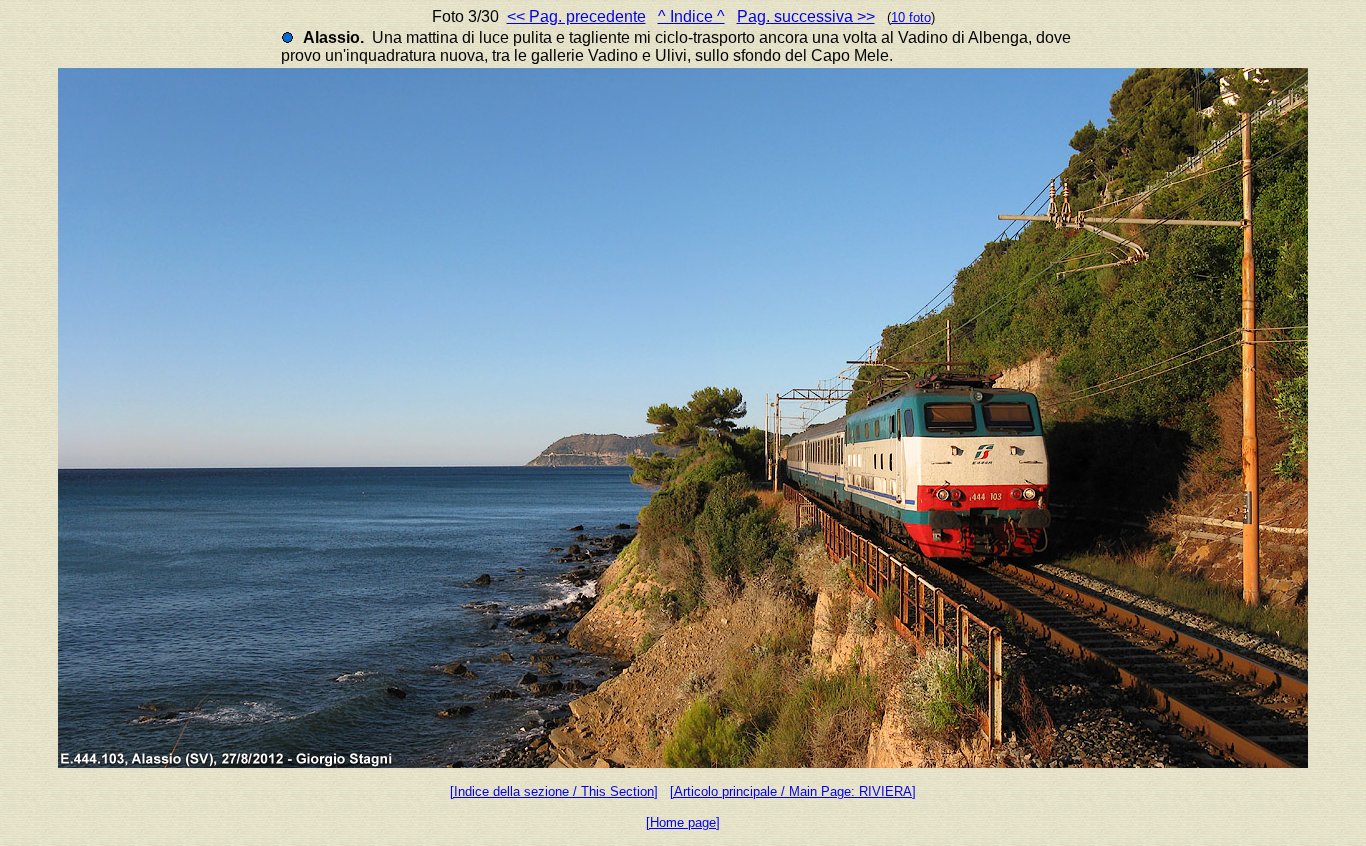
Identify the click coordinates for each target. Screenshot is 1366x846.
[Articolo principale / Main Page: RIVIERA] (793, 791)
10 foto (911, 17)
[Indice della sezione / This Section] (554, 791)
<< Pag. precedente (576, 16)
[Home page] (683, 822)
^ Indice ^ (691, 16)
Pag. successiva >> (806, 16)
